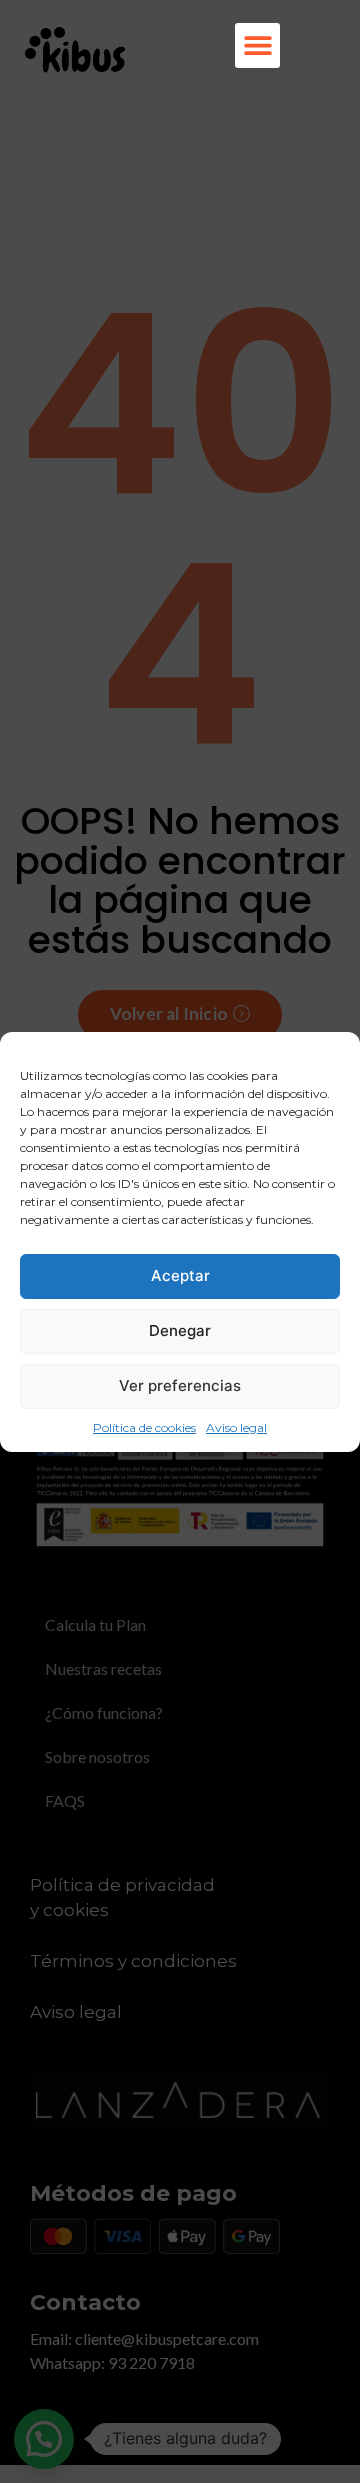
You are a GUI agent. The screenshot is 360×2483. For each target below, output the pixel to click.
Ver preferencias (180, 1385)
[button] (257, 45)
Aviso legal (236, 1427)
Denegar (180, 1330)
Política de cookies (144, 1427)
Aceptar (180, 1275)
